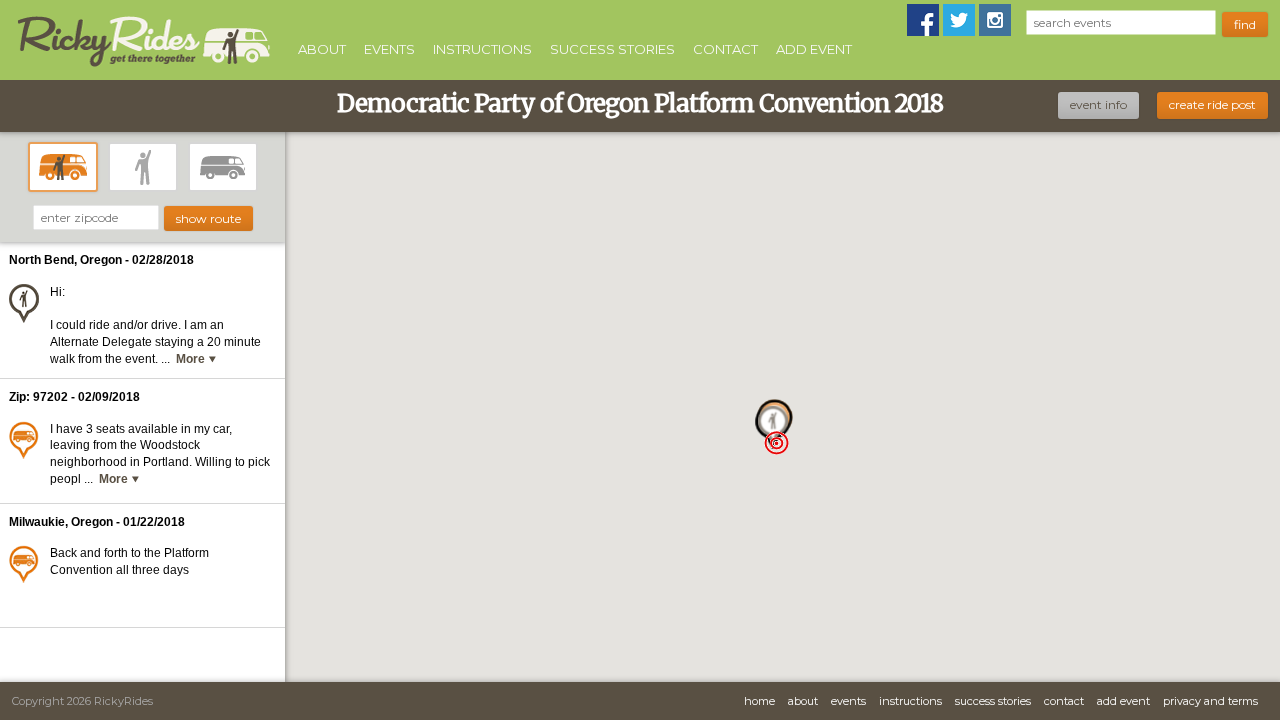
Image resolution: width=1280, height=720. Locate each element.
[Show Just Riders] (143, 167)
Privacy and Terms (1210, 701)
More (192, 359)
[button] (776, 442)
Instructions (482, 49)
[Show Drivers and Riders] (63, 167)
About (322, 49)
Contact (725, 49)
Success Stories (612, 49)
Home (759, 701)
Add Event (814, 49)
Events (389, 49)
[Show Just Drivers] (223, 167)
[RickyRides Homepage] (143, 67)
